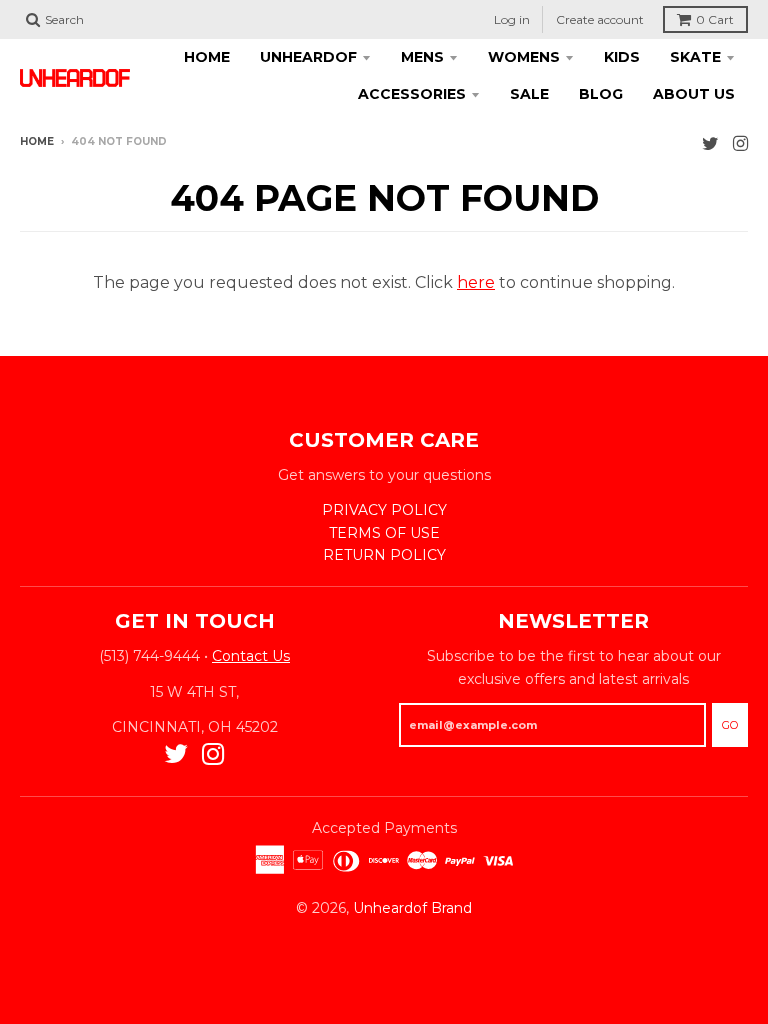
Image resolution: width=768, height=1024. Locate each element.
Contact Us (251, 656)
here (476, 282)
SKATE (695, 57)
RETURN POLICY (384, 555)
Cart (715, 19)
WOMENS (524, 57)
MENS (422, 57)
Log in (512, 19)
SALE (529, 94)
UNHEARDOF (308, 57)
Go (730, 725)
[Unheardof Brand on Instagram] (740, 143)
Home (37, 141)
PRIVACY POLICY (384, 510)
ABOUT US (694, 94)
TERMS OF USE (384, 533)
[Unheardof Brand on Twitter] (710, 143)
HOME (207, 57)
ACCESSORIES (412, 94)
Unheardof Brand (412, 908)
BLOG (601, 94)
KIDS (622, 57)
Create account (600, 19)
